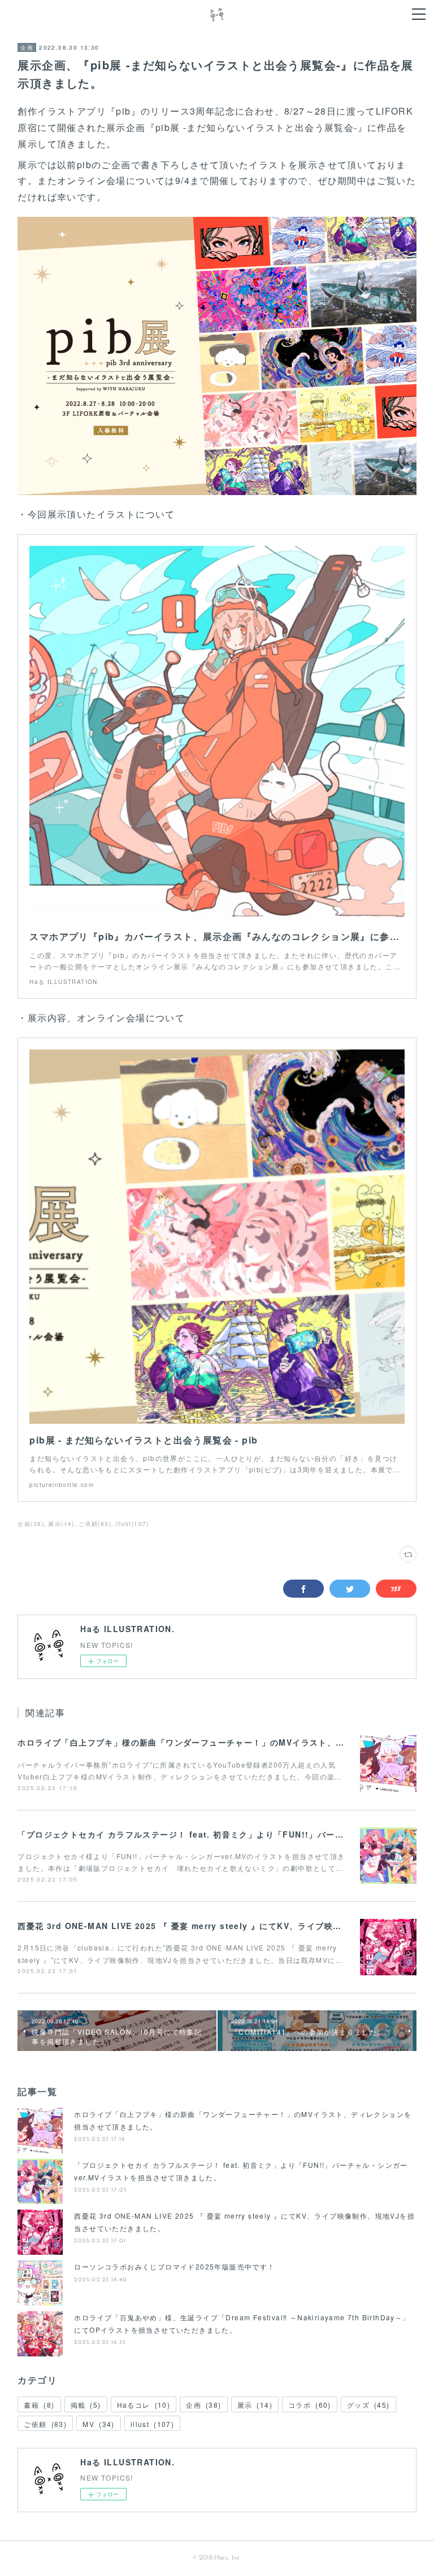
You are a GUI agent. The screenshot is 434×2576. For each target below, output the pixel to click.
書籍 (39, 2405)
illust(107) (132, 1524)
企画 (27, 47)
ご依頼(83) (95, 1524)
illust (152, 2424)
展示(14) (61, 1524)
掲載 (86, 2405)
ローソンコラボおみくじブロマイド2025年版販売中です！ (174, 2266)
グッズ (368, 2405)
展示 (255, 2405)
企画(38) (31, 1524)
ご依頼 (45, 2424)
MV (98, 2424)
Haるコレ (144, 2405)
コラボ (310, 2405)
